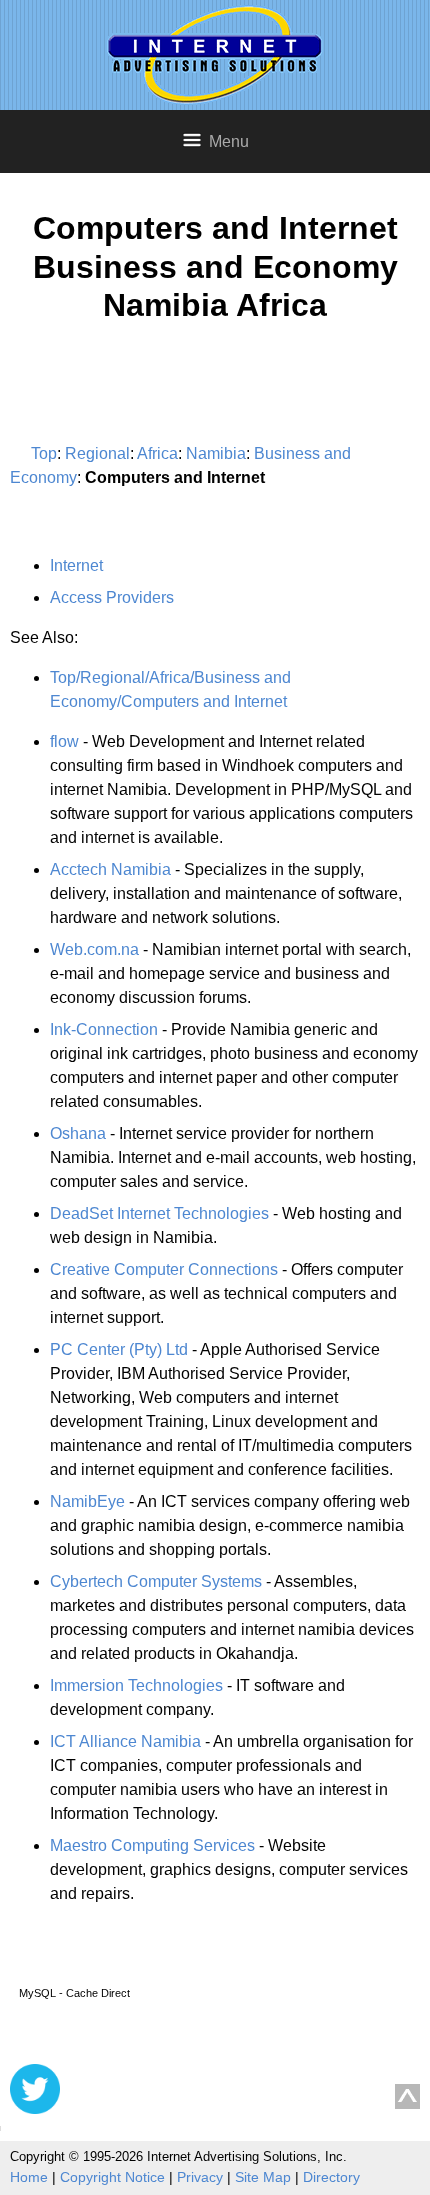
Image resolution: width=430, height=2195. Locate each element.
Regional (97, 453)
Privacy (200, 2177)
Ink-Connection (104, 1029)
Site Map (263, 2177)
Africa (157, 453)
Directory (331, 2177)
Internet (76, 565)
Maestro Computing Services (152, 1845)
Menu (229, 141)
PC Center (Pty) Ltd (119, 1349)
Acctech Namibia (110, 869)
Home (29, 2177)
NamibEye (87, 1501)
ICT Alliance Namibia (125, 1741)
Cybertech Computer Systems (156, 1581)
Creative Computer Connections (164, 1269)
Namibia (216, 453)
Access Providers (112, 597)
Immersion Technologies (136, 1685)
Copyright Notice (112, 2177)
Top (44, 453)
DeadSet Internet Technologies (159, 1213)
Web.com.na (94, 949)
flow (64, 741)
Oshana (78, 1133)
